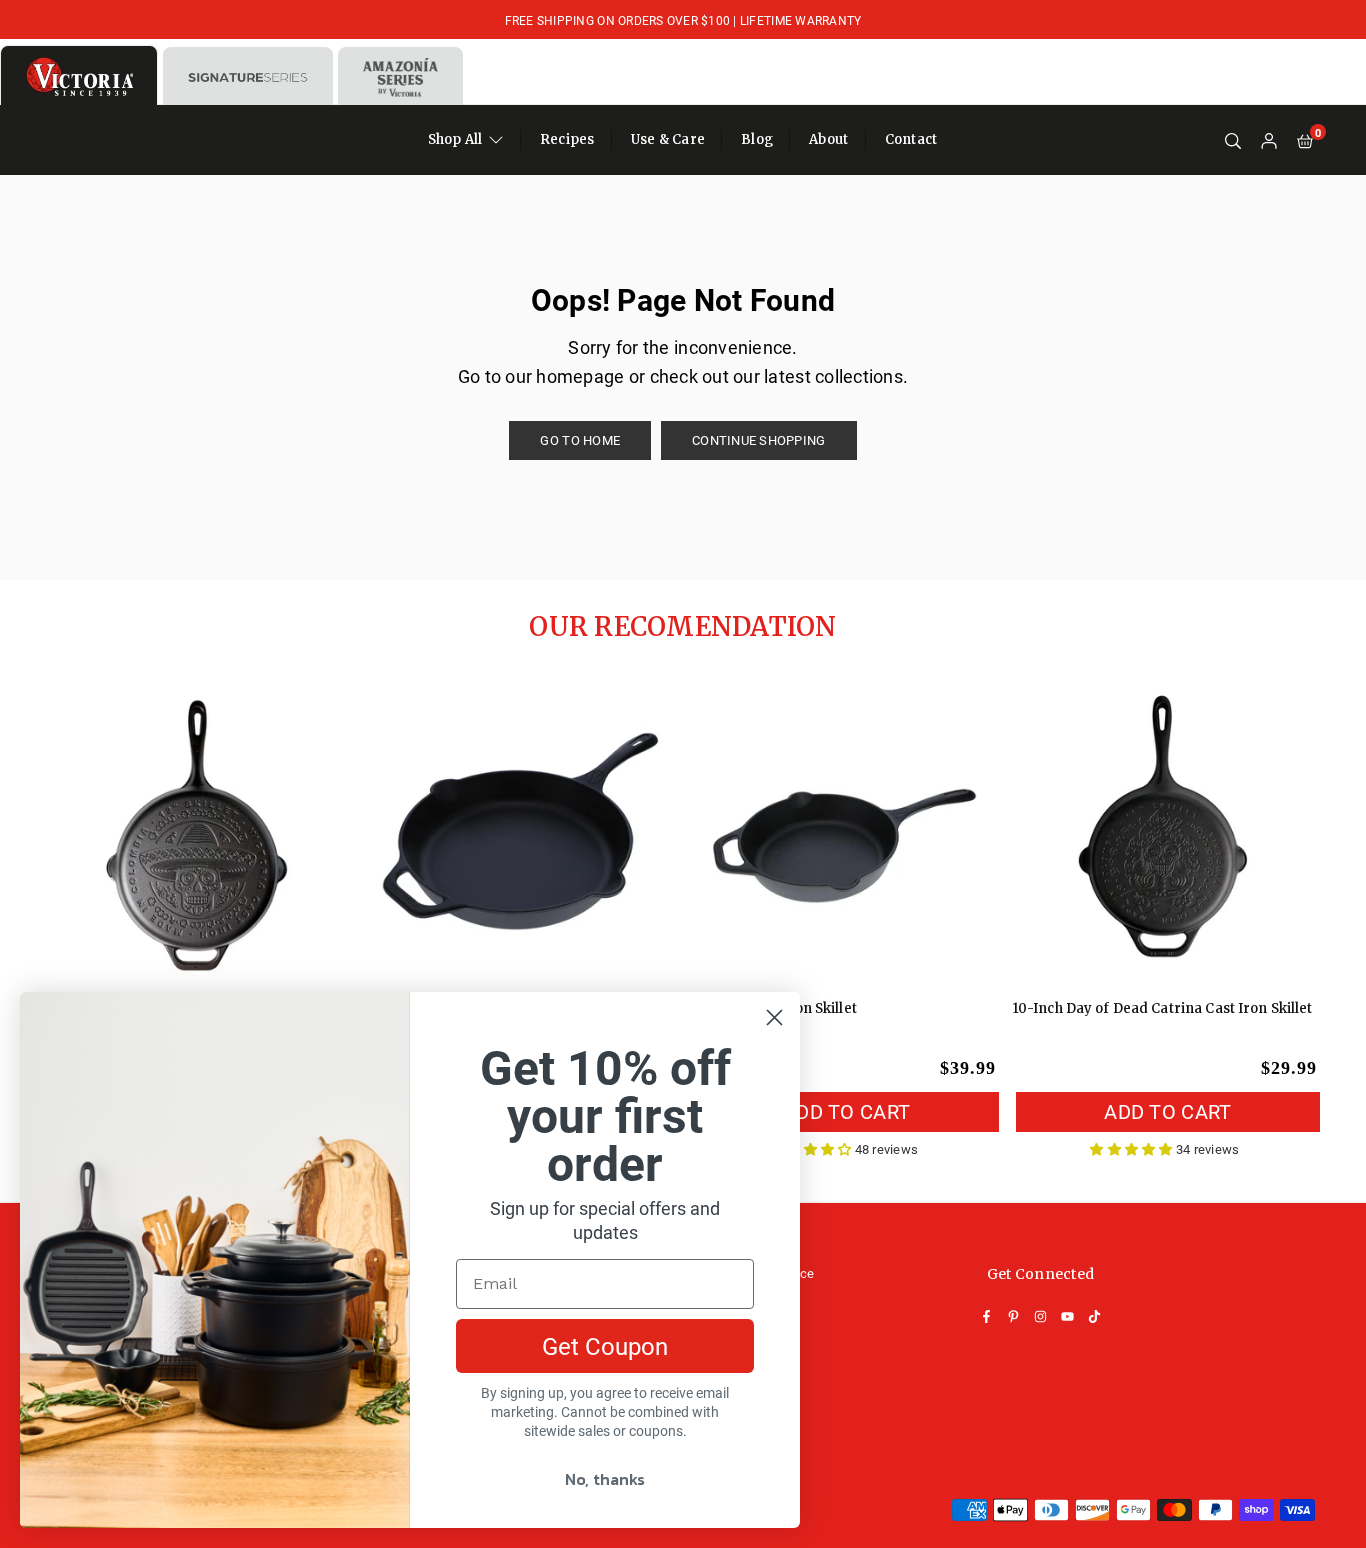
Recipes (567, 139)
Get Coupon (605, 1346)
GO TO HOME (580, 440)
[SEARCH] (1233, 140)
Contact (911, 139)
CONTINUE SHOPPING (758, 440)
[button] (1305, 140)
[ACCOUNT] (1269, 140)
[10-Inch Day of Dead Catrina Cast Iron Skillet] (1165, 831)
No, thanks (605, 1479)
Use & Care (668, 139)
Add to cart (846, 1111)
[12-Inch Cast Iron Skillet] (522, 831)
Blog (757, 139)
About (828, 139)
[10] (844, 831)
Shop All (455, 139)
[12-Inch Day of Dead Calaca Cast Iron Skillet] (201, 831)
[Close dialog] (774, 1017)
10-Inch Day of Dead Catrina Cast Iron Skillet (1163, 1008)
